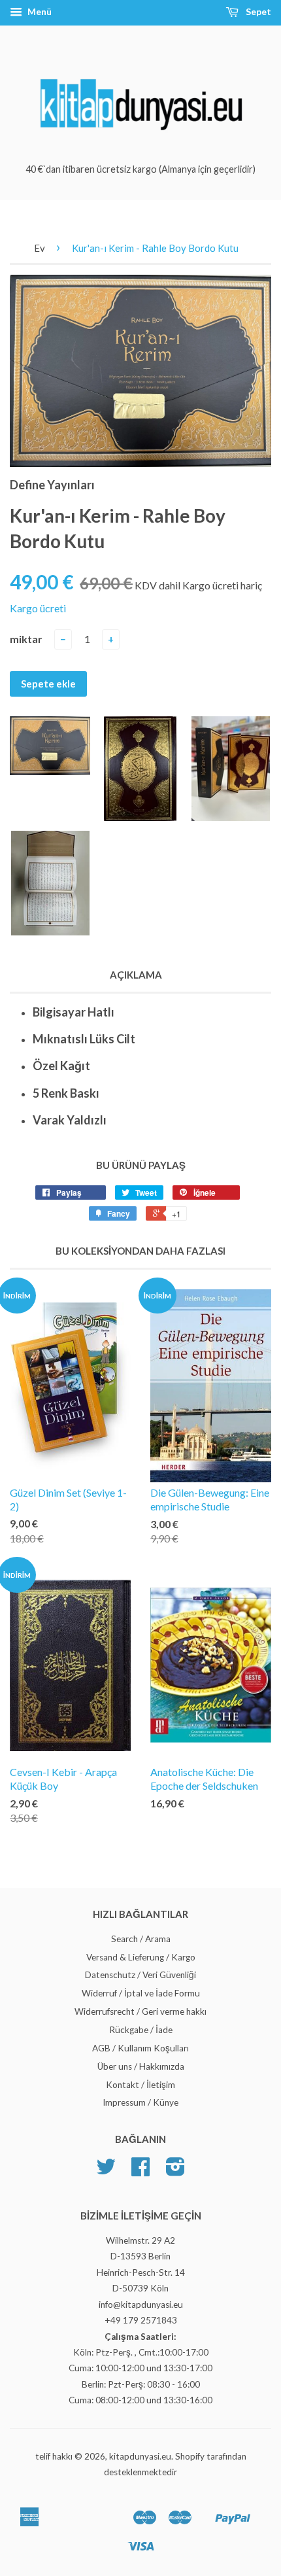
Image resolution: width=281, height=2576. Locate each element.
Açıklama (136, 975)
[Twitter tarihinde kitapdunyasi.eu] (106, 2171)
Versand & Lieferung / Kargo (141, 1957)
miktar (26, 639)
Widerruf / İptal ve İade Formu (141, 1993)
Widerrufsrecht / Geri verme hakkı (140, 2011)
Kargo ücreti (38, 608)
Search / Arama (141, 1939)
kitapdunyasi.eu (140, 2456)
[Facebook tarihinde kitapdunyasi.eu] (140, 2171)
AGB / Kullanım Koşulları (140, 2048)
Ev (40, 248)
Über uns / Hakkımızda (141, 2066)
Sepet (257, 11)
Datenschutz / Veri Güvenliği (140, 1975)
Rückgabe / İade (141, 2030)
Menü (39, 11)
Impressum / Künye (140, 2102)
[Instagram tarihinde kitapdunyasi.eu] (175, 2171)
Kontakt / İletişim (140, 2085)
